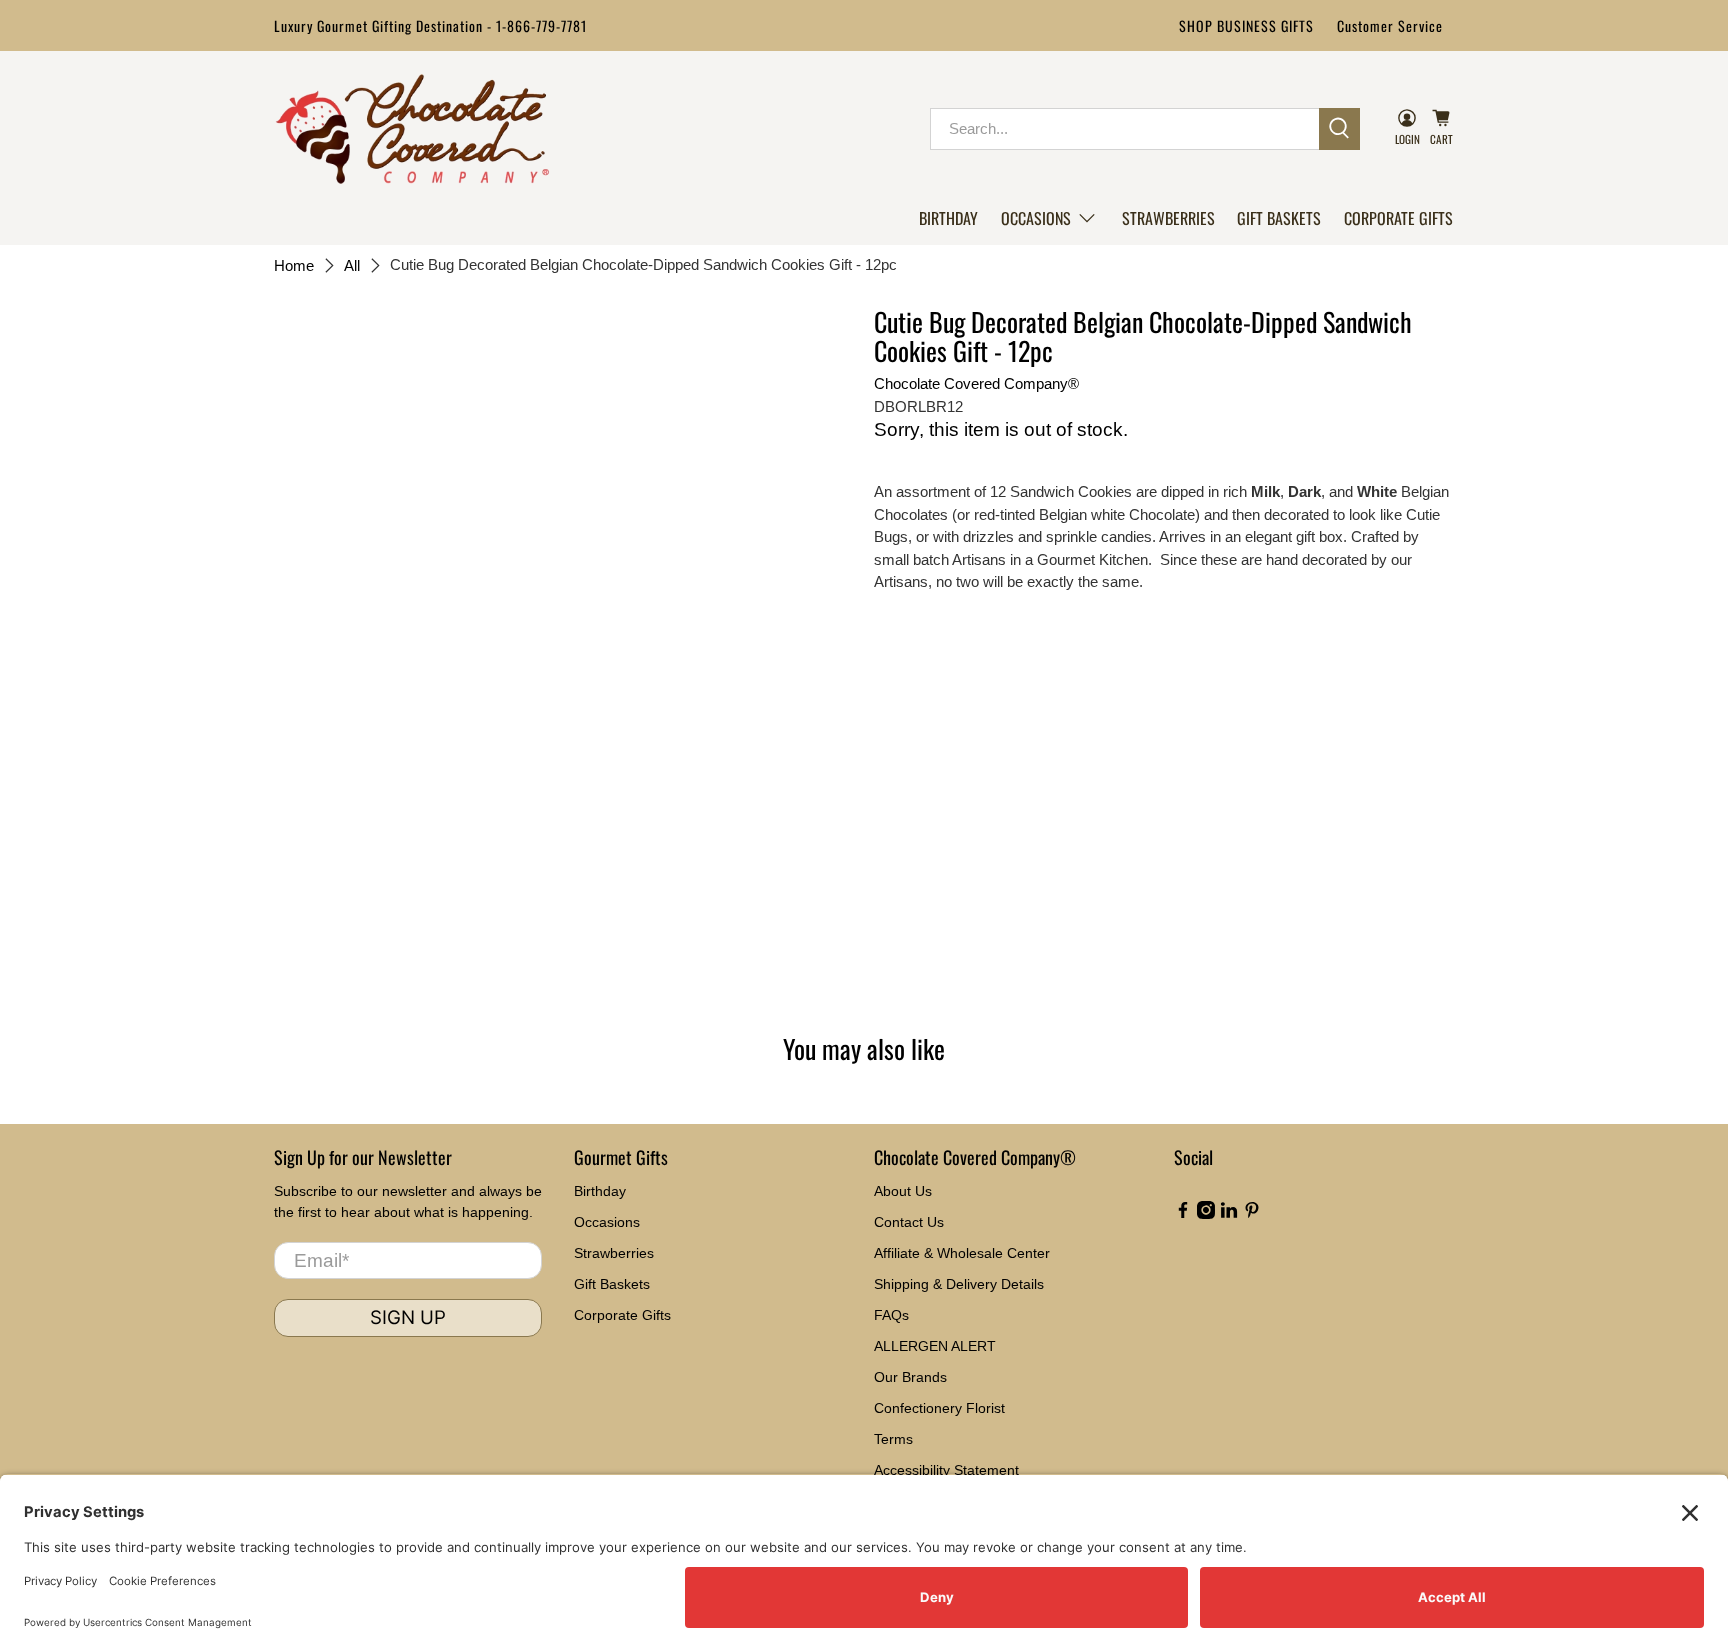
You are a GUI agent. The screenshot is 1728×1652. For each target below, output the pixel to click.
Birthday (948, 218)
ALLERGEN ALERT (935, 1346)
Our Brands (910, 1377)
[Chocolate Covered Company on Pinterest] (1252, 1214)
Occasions (1036, 218)
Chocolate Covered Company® (976, 383)
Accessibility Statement (946, 1470)
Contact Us (909, 1222)
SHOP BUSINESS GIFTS (1246, 25)
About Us (903, 1191)
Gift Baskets (1279, 218)
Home (294, 265)
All (352, 265)
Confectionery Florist (939, 1408)
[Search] (1339, 129)
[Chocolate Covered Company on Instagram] (1206, 1214)
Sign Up (408, 1317)
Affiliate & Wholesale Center (962, 1253)
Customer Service (1390, 25)
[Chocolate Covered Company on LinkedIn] (1229, 1214)
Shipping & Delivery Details (959, 1284)
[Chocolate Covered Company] (412, 129)
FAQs (891, 1315)
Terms (893, 1439)
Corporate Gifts (1398, 218)
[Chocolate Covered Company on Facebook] (1183, 1214)
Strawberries (1168, 218)
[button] (1049, 218)
